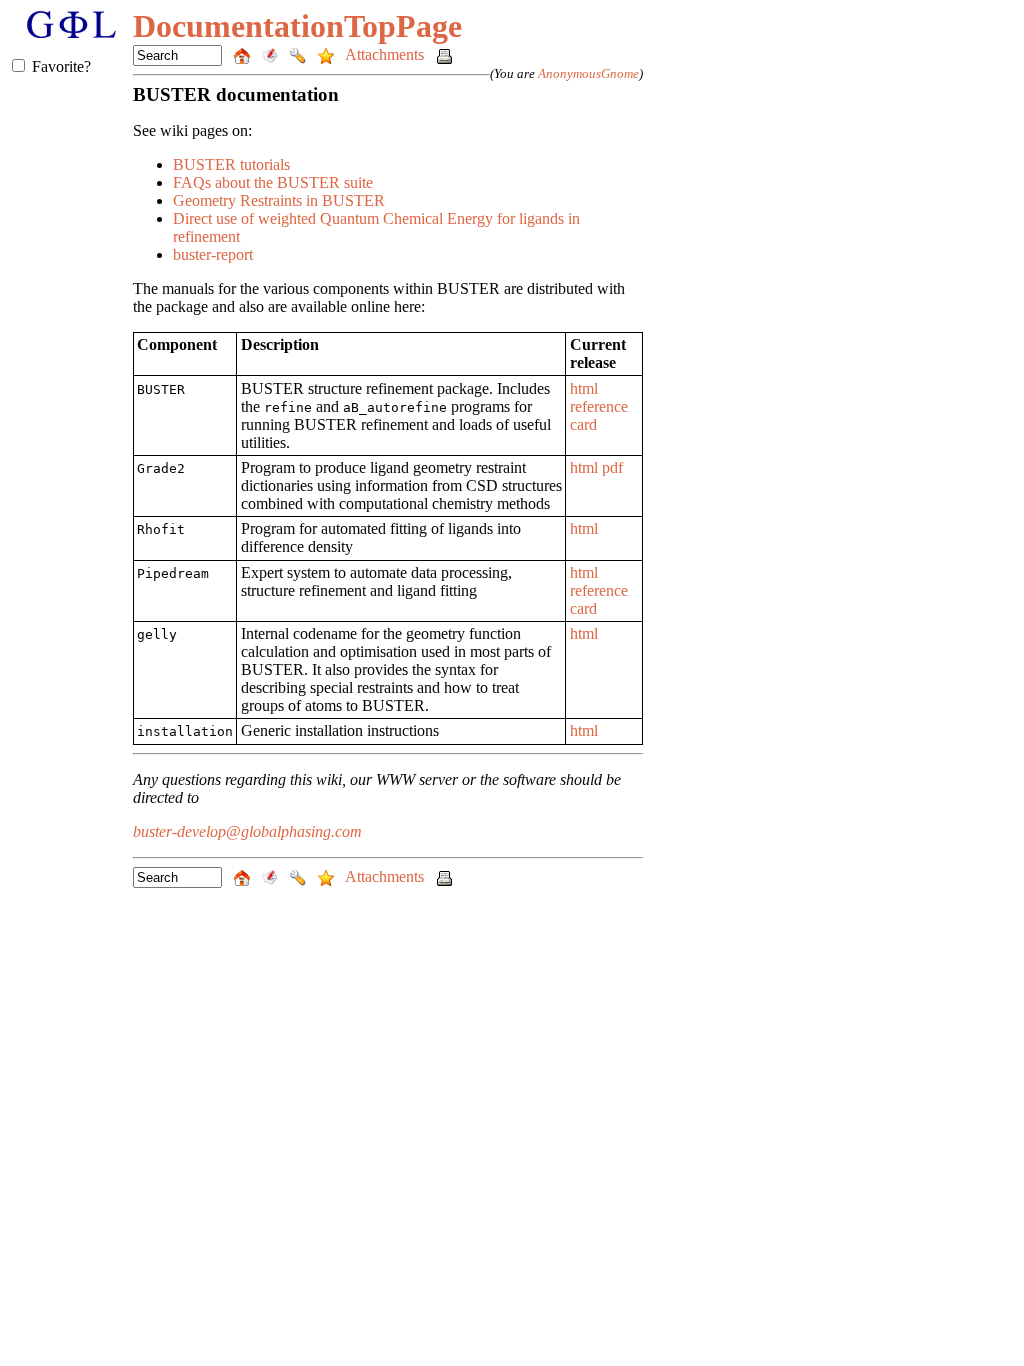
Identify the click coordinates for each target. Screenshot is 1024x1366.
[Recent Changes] (272, 54)
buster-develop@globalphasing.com (247, 831)
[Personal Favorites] (328, 54)
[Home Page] (244, 54)
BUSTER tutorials (231, 164)
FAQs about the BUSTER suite (273, 182)
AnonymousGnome (588, 73)
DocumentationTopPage (297, 26)
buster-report (213, 254)
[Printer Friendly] (444, 54)
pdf (612, 467)
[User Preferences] (300, 54)
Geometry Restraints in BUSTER (279, 200)
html (584, 388)
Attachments (386, 54)
